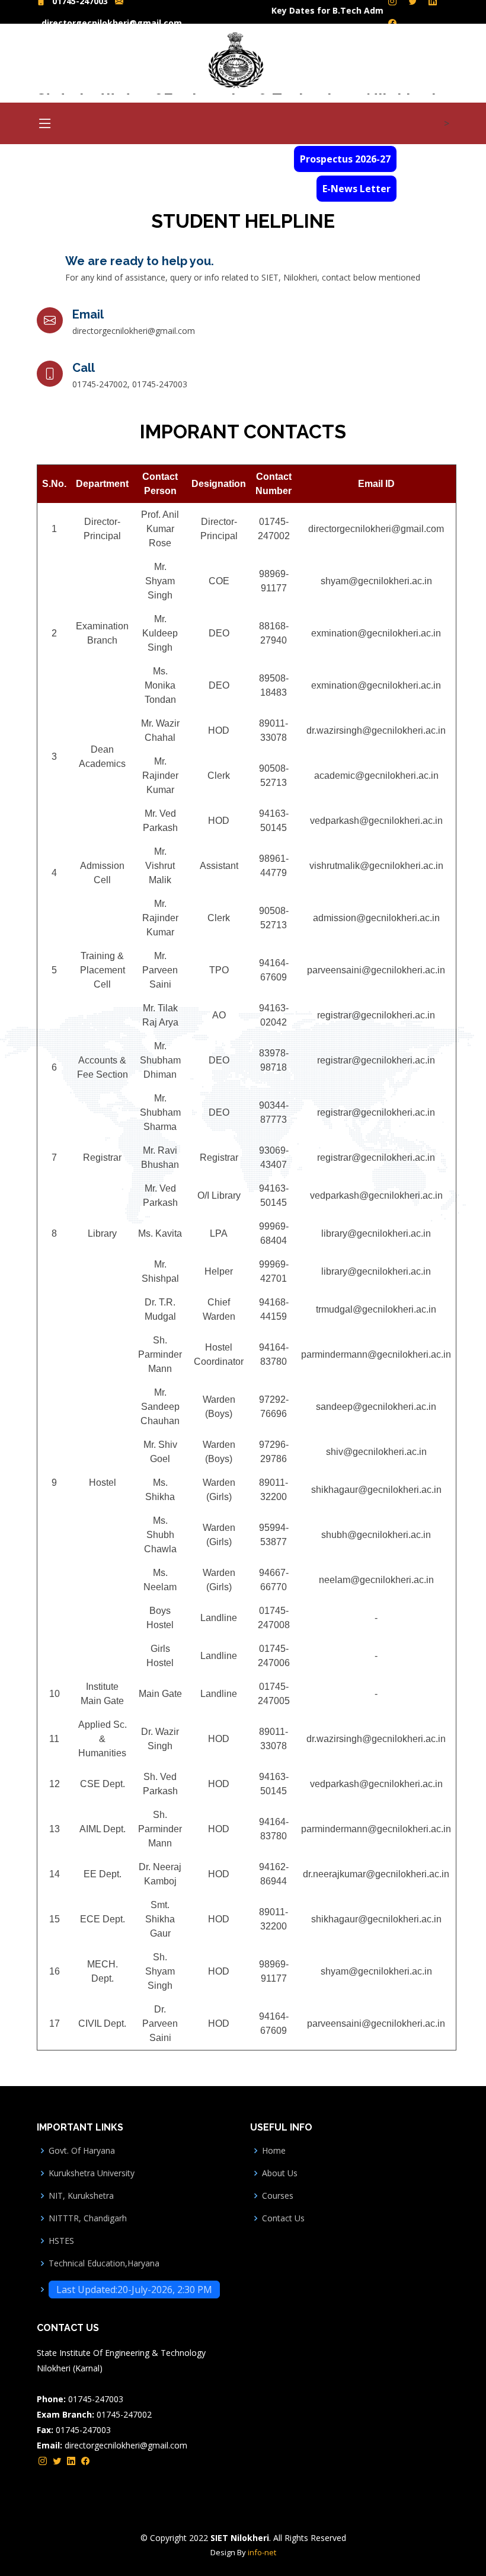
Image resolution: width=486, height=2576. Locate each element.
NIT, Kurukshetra (81, 2196)
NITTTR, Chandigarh (88, 2218)
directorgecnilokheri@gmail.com (112, 23)
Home (274, 2151)
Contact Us (283, 2218)
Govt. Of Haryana (82, 2151)
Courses (278, 2196)
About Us (280, 2173)
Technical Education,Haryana (104, 2263)
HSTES (61, 2241)
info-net (262, 2552)
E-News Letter (356, 189)
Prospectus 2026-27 (345, 159)
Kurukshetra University (92, 2173)
